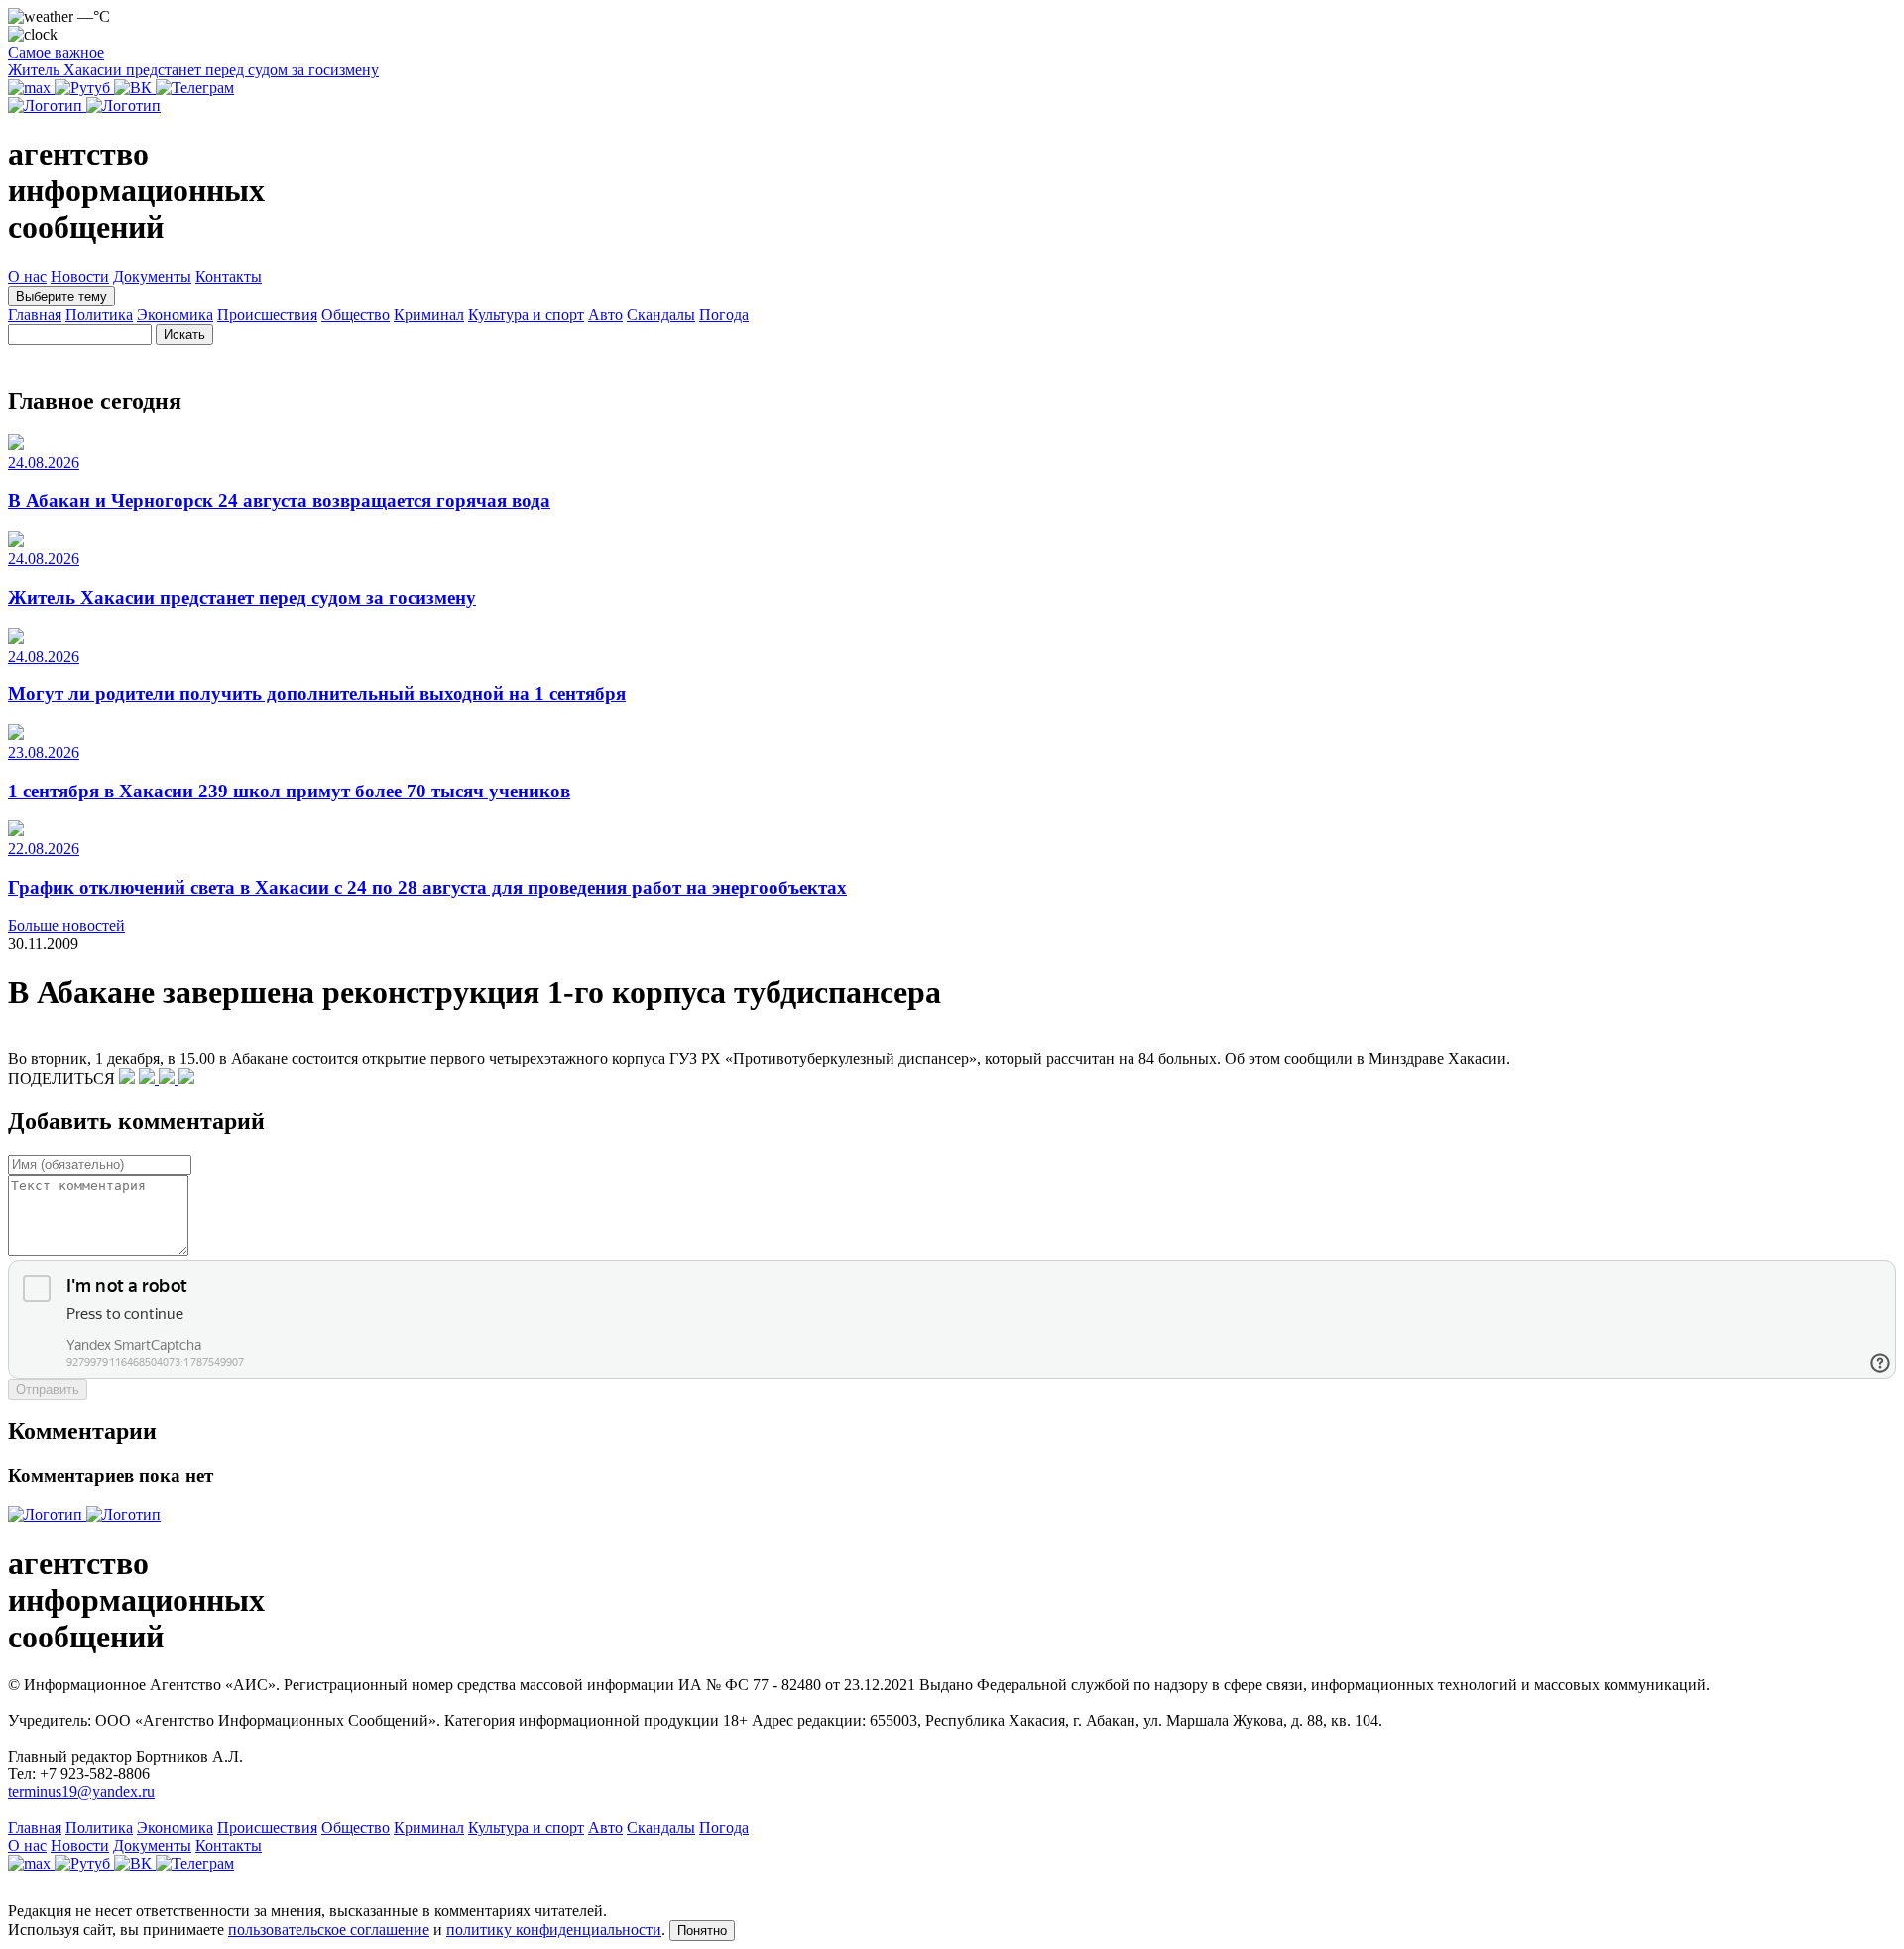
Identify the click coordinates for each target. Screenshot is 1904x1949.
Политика (99, 315)
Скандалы (661, 315)
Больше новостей (66, 926)
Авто (605, 315)
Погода (724, 315)
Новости (80, 276)
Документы (152, 276)
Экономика (175, 315)
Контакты (229, 276)
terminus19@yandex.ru (81, 1792)
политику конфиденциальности (554, 1930)
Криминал (429, 315)
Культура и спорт (526, 315)
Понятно (702, 1931)
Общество (356, 315)
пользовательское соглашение (329, 1930)
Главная (35, 315)
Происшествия (267, 315)
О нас (27, 276)
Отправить (48, 1389)
